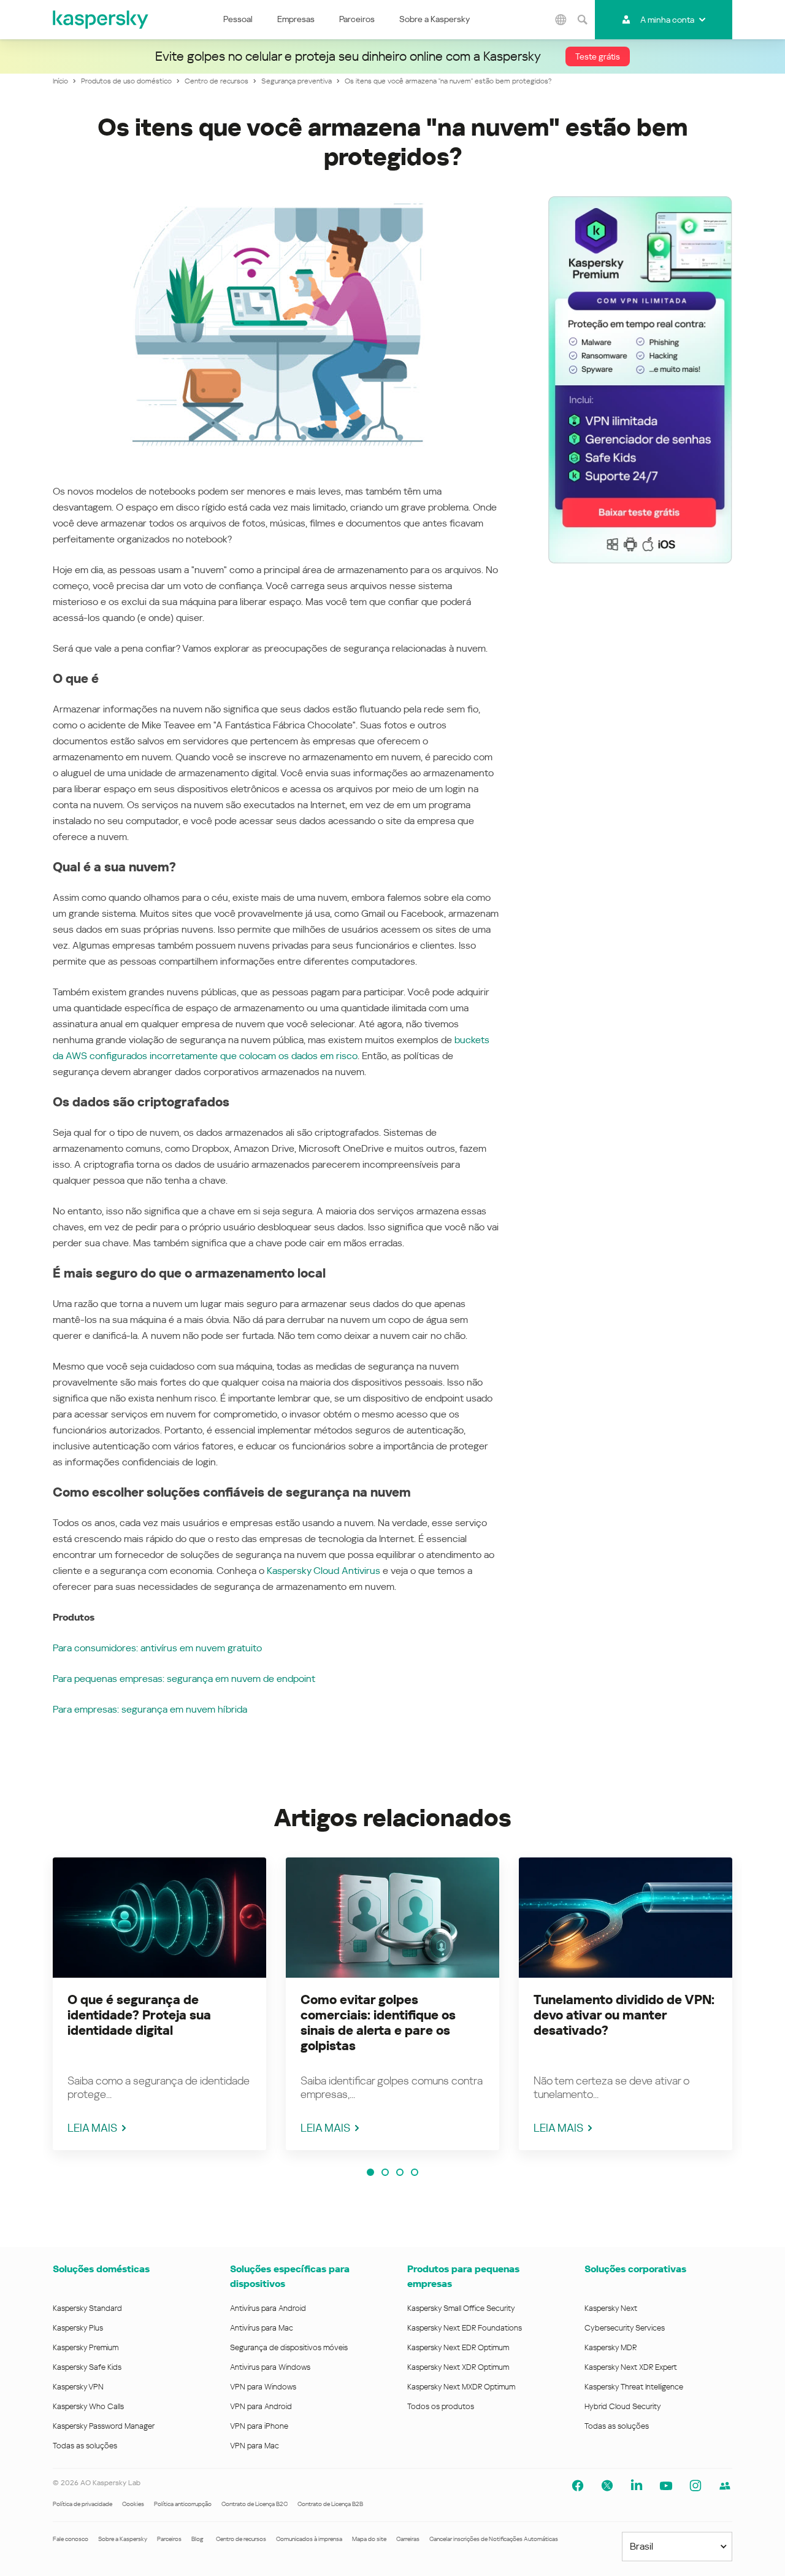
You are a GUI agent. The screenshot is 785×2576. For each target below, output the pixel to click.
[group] (159, 2004)
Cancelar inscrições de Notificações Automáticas (494, 2539)
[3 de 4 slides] (400, 2172)
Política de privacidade (82, 2504)
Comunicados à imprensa (309, 2539)
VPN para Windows (263, 2387)
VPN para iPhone (259, 2426)
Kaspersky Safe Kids (87, 2367)
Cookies (133, 2504)
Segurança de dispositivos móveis (289, 2347)
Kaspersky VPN (78, 2387)
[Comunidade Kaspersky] (725, 2486)
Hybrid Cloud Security (623, 2406)
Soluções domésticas (101, 2269)
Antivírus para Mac (262, 2328)
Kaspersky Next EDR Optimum (458, 2347)
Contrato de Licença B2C (255, 2504)
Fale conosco (71, 2539)
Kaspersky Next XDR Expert (631, 2367)
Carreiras (408, 2539)
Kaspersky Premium (86, 2347)
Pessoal (238, 19)
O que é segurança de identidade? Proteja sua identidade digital (139, 2015)
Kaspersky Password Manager (104, 2426)
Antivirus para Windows (270, 2367)
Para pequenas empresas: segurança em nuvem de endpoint (184, 1679)
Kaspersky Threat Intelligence (634, 2387)
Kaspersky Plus (78, 2328)
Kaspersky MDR (611, 2347)
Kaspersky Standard (87, 2308)
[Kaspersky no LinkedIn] (637, 2486)
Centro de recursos (241, 2539)
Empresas (296, 19)
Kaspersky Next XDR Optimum (458, 2367)
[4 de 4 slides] (415, 2172)
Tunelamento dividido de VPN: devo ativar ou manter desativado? (624, 2015)
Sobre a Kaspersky (435, 19)
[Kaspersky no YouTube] (666, 2486)
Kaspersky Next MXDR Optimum (461, 2387)
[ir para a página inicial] (101, 20)
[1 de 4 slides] (370, 2172)
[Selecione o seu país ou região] (561, 20)
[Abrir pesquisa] (583, 20)
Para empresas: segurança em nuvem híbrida (150, 1709)
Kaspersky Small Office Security (461, 2308)
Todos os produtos (441, 2406)
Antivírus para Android (268, 2308)
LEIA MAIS (92, 2128)
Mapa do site (369, 2539)
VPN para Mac (255, 2446)
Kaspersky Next (611, 2308)
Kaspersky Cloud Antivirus (324, 1571)
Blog (197, 2539)
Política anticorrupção (183, 2504)
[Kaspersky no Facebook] (578, 2486)
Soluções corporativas (635, 2269)
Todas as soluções (85, 2446)
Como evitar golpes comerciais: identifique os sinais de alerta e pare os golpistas (378, 2023)
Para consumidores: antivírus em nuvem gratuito (157, 1648)
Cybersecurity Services (625, 2328)
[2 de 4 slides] (385, 2172)
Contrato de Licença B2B (330, 2504)
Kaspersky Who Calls (88, 2406)
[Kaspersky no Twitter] (607, 2486)
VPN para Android (261, 2406)
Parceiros (357, 19)
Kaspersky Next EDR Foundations (465, 2328)
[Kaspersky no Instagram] (695, 2486)
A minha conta (667, 20)
